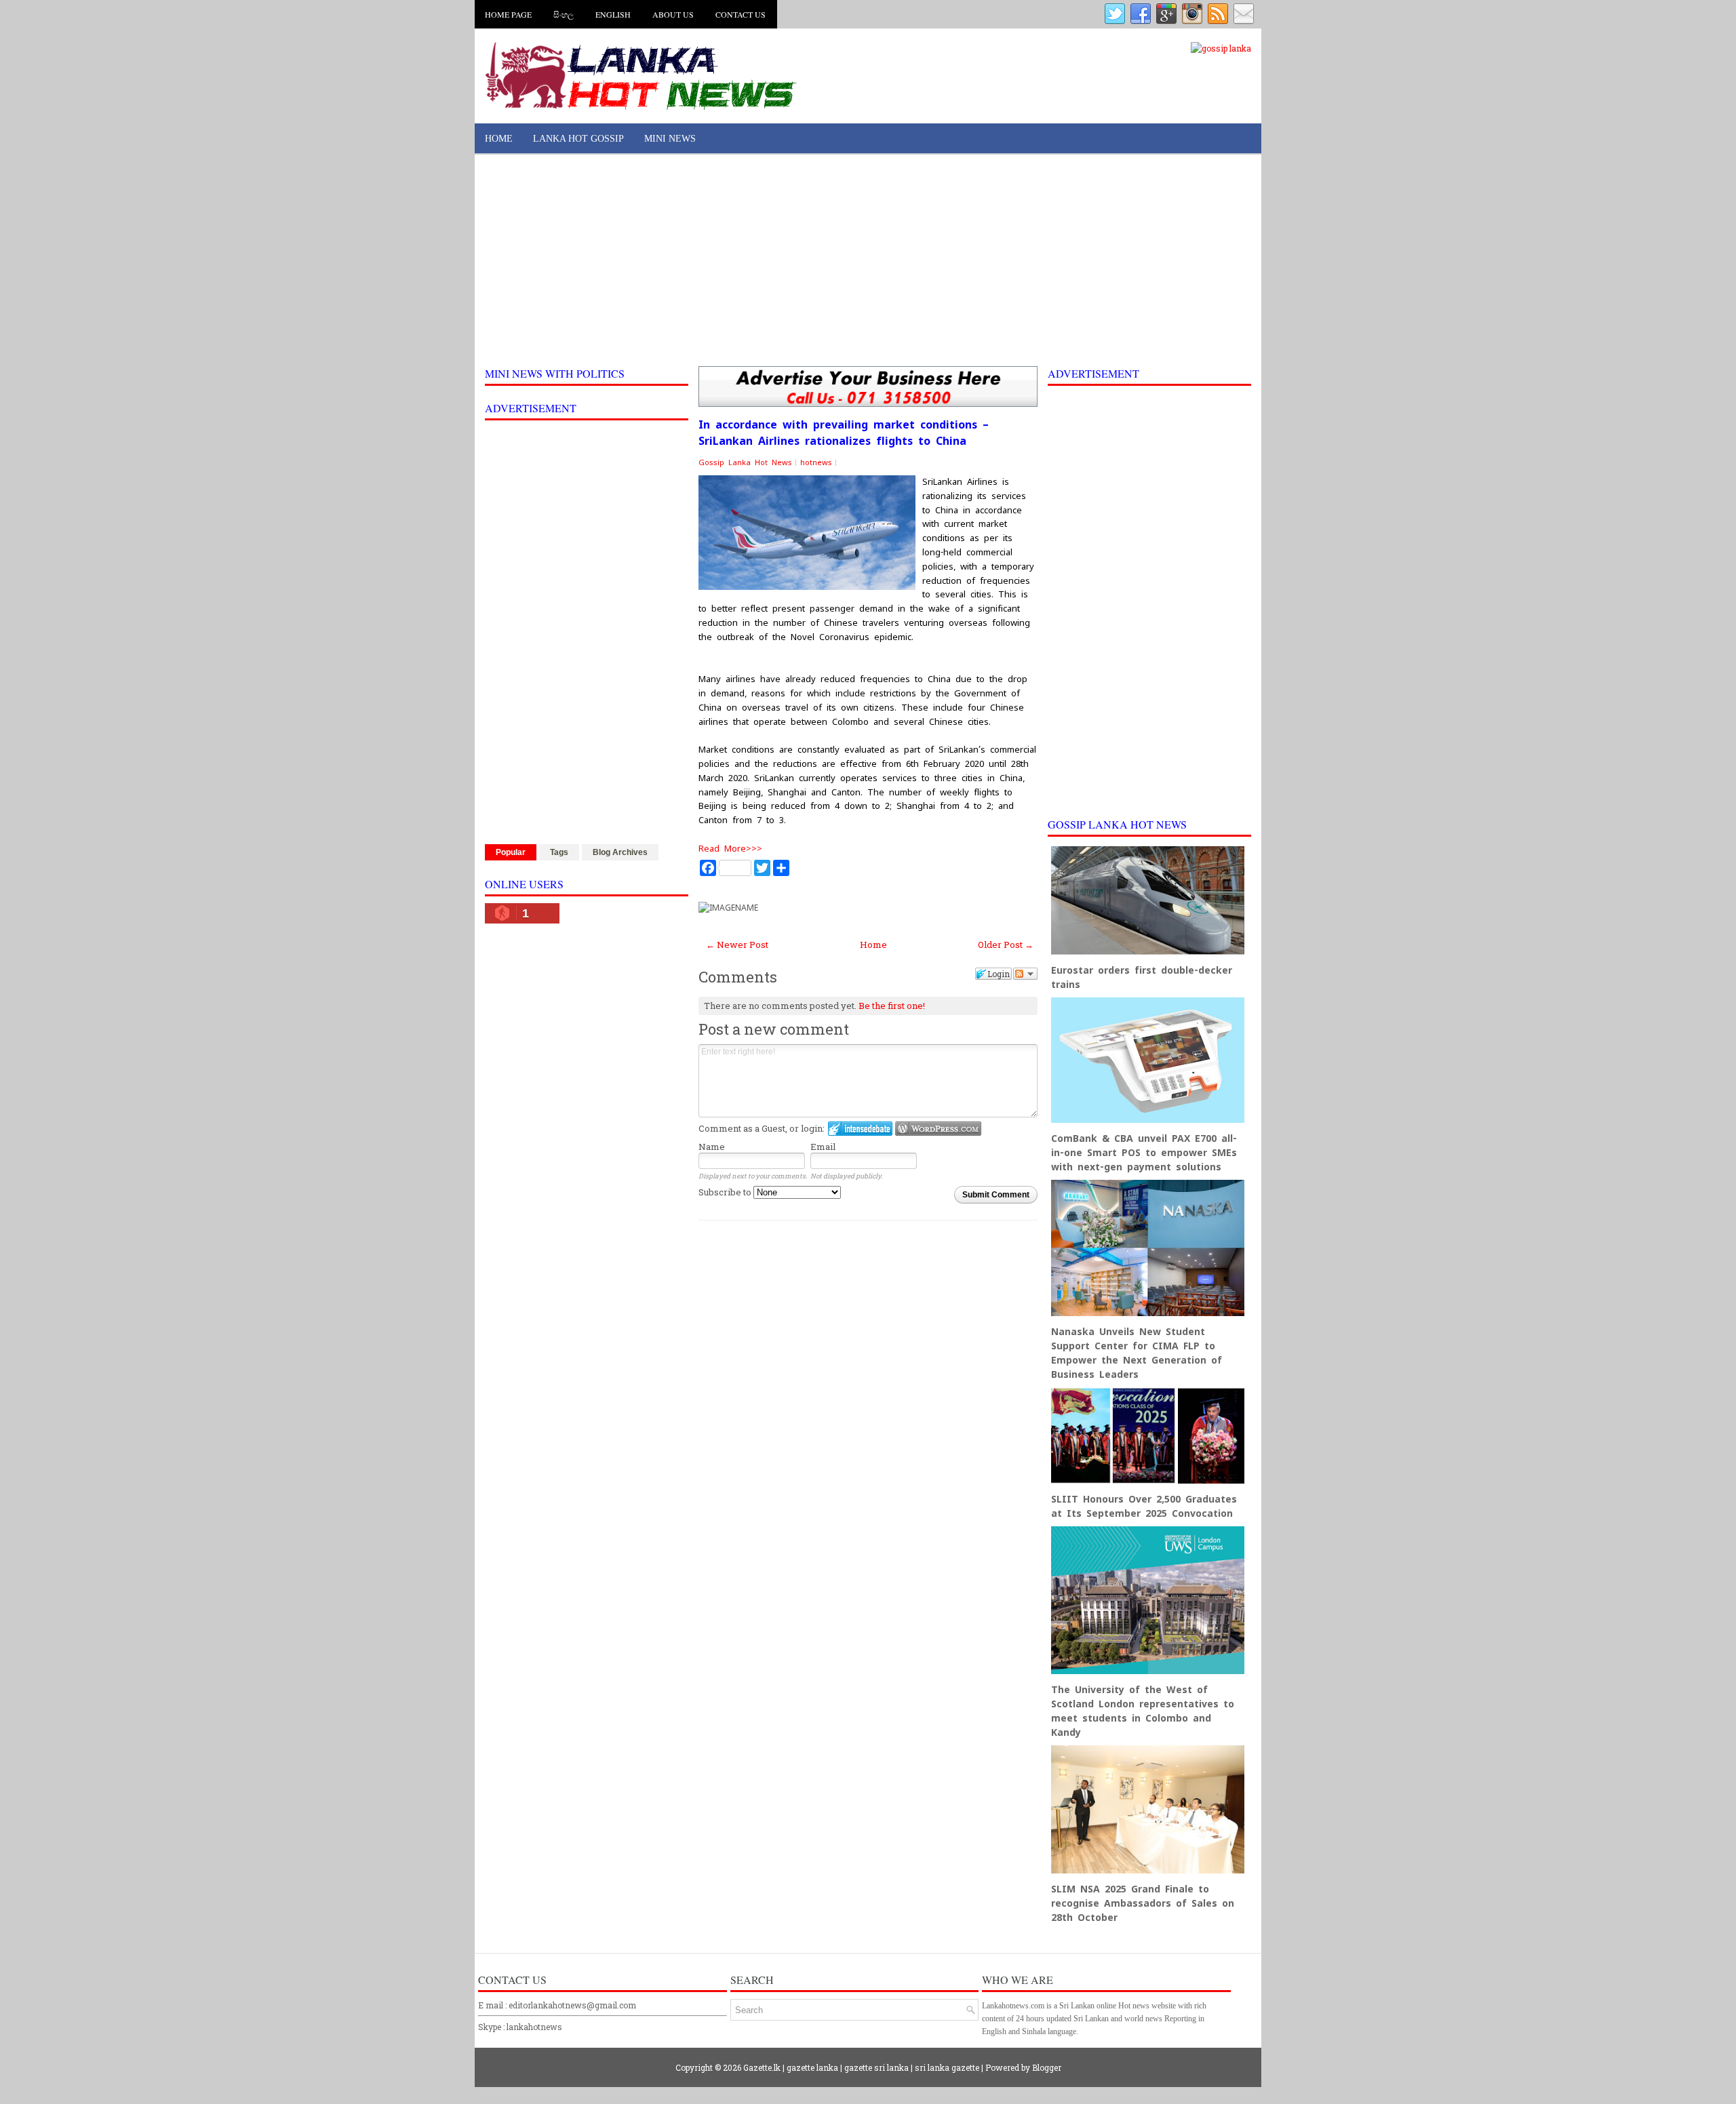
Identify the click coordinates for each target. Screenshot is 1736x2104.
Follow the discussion (1025, 974)
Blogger (1047, 2067)
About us (673, 14)
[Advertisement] (868, 260)
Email (823, 1147)
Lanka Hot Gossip (578, 139)
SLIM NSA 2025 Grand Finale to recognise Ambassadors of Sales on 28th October (1143, 1903)
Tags (559, 852)
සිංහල (564, 14)
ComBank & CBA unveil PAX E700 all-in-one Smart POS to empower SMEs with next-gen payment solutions (1144, 1153)
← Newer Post (737, 945)
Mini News (670, 139)
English (613, 14)
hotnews (816, 462)
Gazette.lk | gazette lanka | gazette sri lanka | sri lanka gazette (861, 2067)
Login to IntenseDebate (860, 1129)
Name (712, 1147)
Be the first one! (892, 1006)
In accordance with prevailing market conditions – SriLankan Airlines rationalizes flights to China (844, 433)
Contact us (741, 14)
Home (499, 139)
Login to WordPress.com (938, 1129)
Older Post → (1006, 945)
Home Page (508, 14)
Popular (511, 852)
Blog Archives (620, 852)
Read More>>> (730, 849)
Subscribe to (726, 1192)
